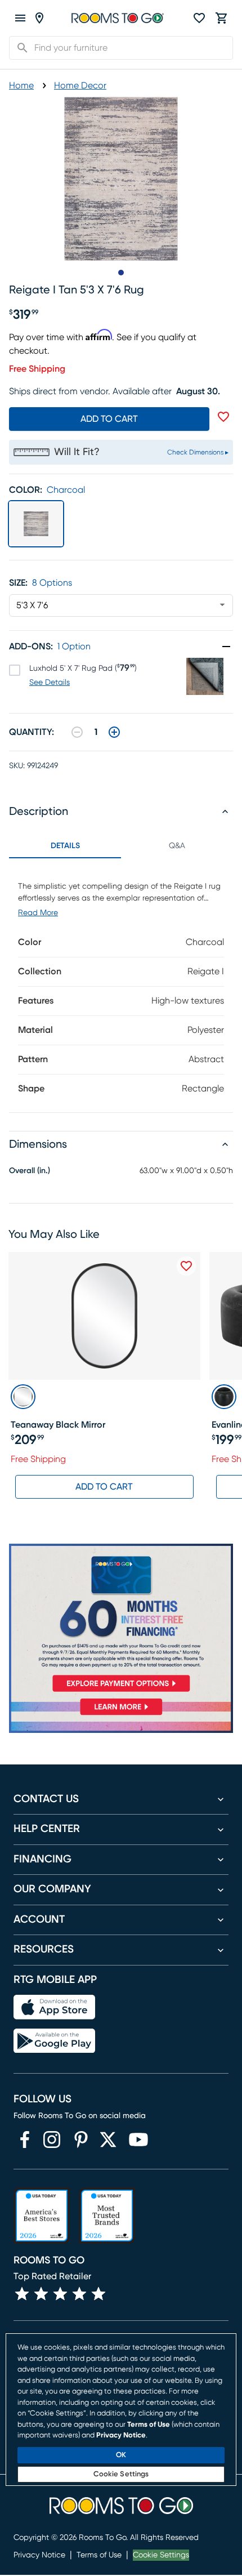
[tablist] (121, 846)
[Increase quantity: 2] (114, 732)
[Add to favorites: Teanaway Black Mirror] (186, 1266)
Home (21, 86)
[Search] (19, 48)
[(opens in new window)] (25, 2140)
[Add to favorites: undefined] (223, 417)
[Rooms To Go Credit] (121, 1620)
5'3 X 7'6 (32, 605)
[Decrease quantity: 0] (77, 732)
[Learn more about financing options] (121, 1715)
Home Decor (80, 86)
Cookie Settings (161, 2555)
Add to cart (109, 419)
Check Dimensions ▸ (198, 452)
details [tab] (65, 846)
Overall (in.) (30, 1171)
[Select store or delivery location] (39, 18)
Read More (38, 913)
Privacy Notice (39, 2555)
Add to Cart (104, 1487)
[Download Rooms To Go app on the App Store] (54, 2007)
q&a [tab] (177, 846)
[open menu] (20, 18)
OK (121, 2455)
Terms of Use (99, 2555)
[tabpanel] (121, 985)
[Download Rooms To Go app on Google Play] (54, 2041)
